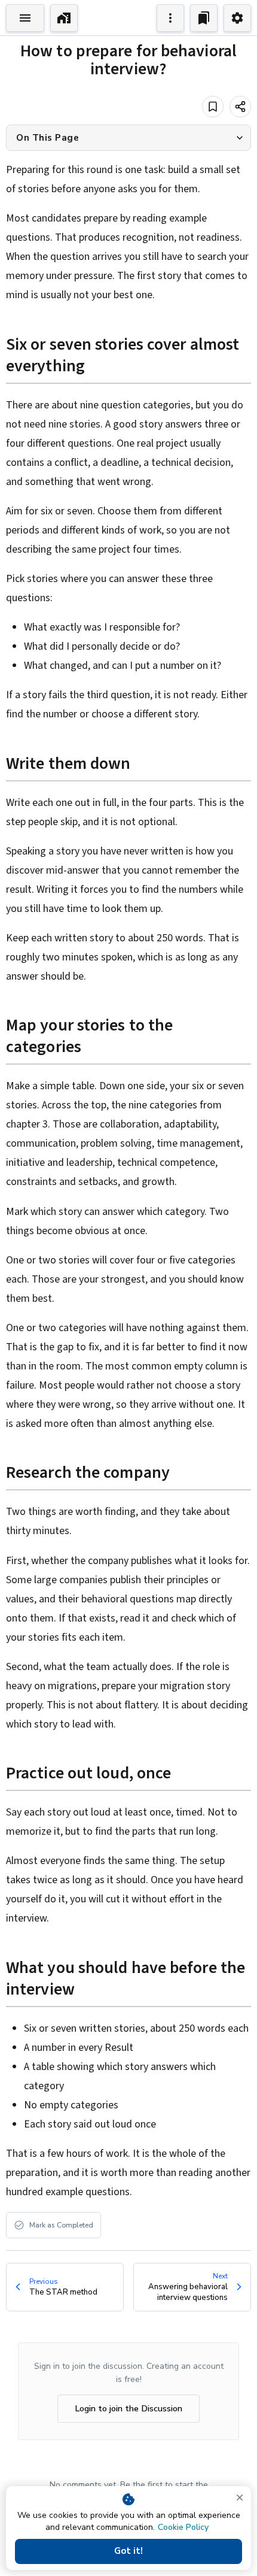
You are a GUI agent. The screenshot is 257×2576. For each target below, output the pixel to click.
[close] (240, 2498)
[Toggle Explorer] (25, 18)
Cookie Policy (183, 2527)
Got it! (128, 2551)
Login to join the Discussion (128, 2408)
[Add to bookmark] (213, 107)
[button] (128, 138)
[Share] (240, 107)
